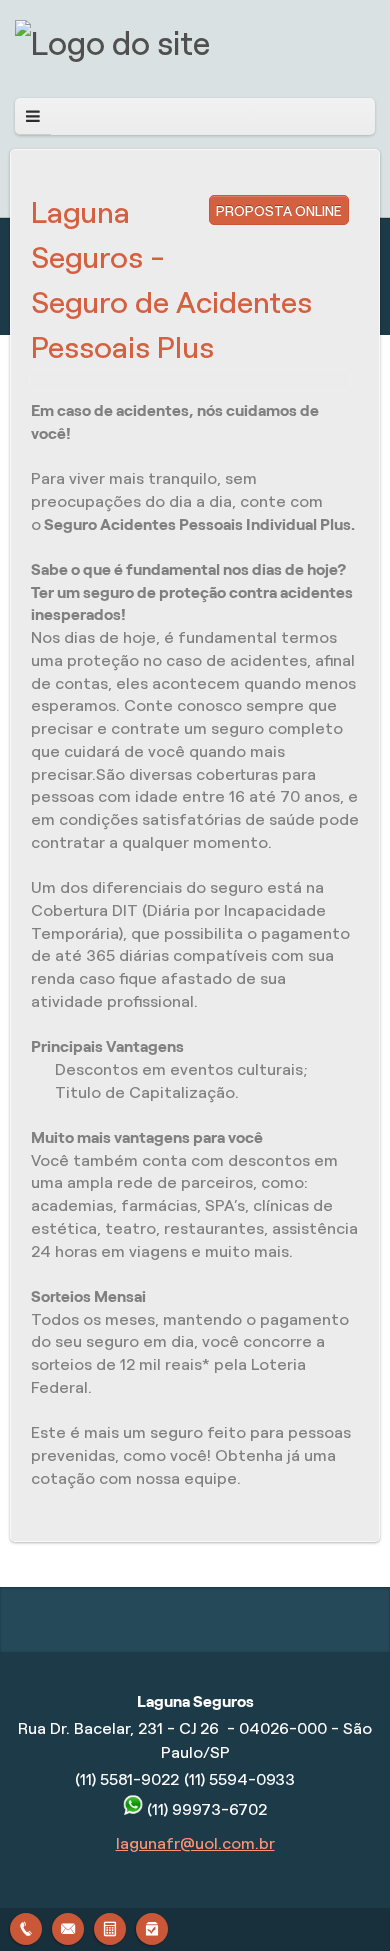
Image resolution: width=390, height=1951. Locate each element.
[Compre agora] (152, 1926)
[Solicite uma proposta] (110, 1926)
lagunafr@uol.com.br (195, 1843)
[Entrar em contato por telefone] (26, 1929)
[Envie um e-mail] (68, 1926)
